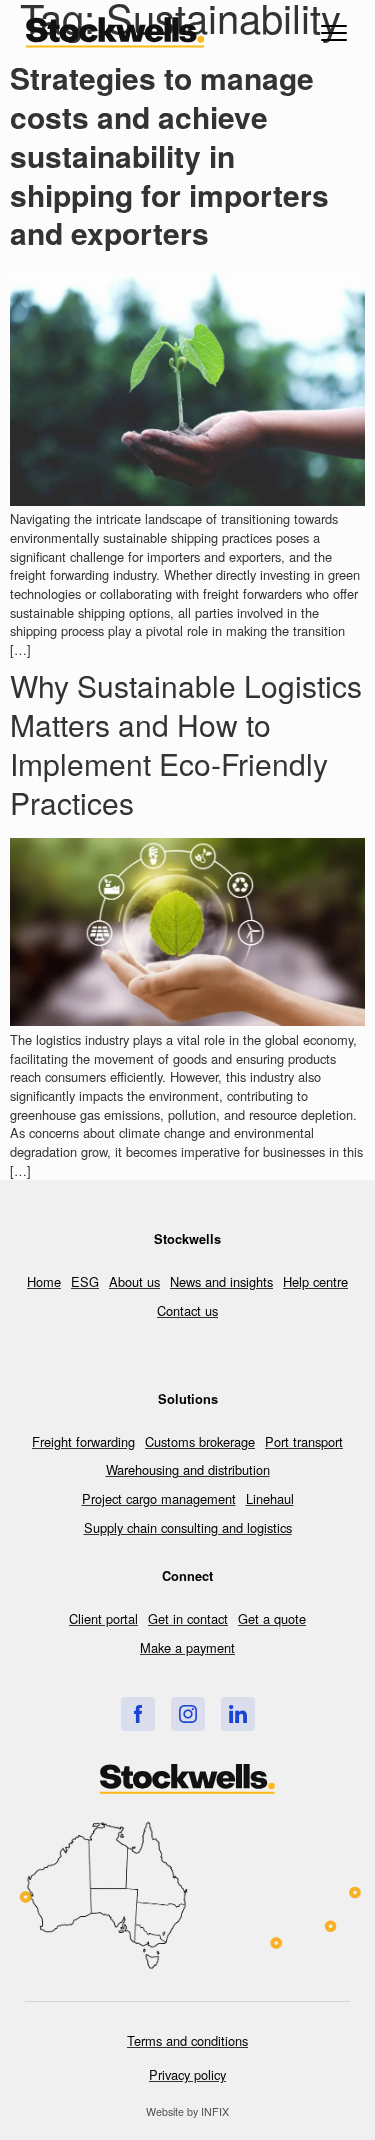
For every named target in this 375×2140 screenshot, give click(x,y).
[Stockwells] (138, 1714)
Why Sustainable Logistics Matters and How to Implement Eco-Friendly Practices (186, 743)
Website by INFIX (187, 2111)
